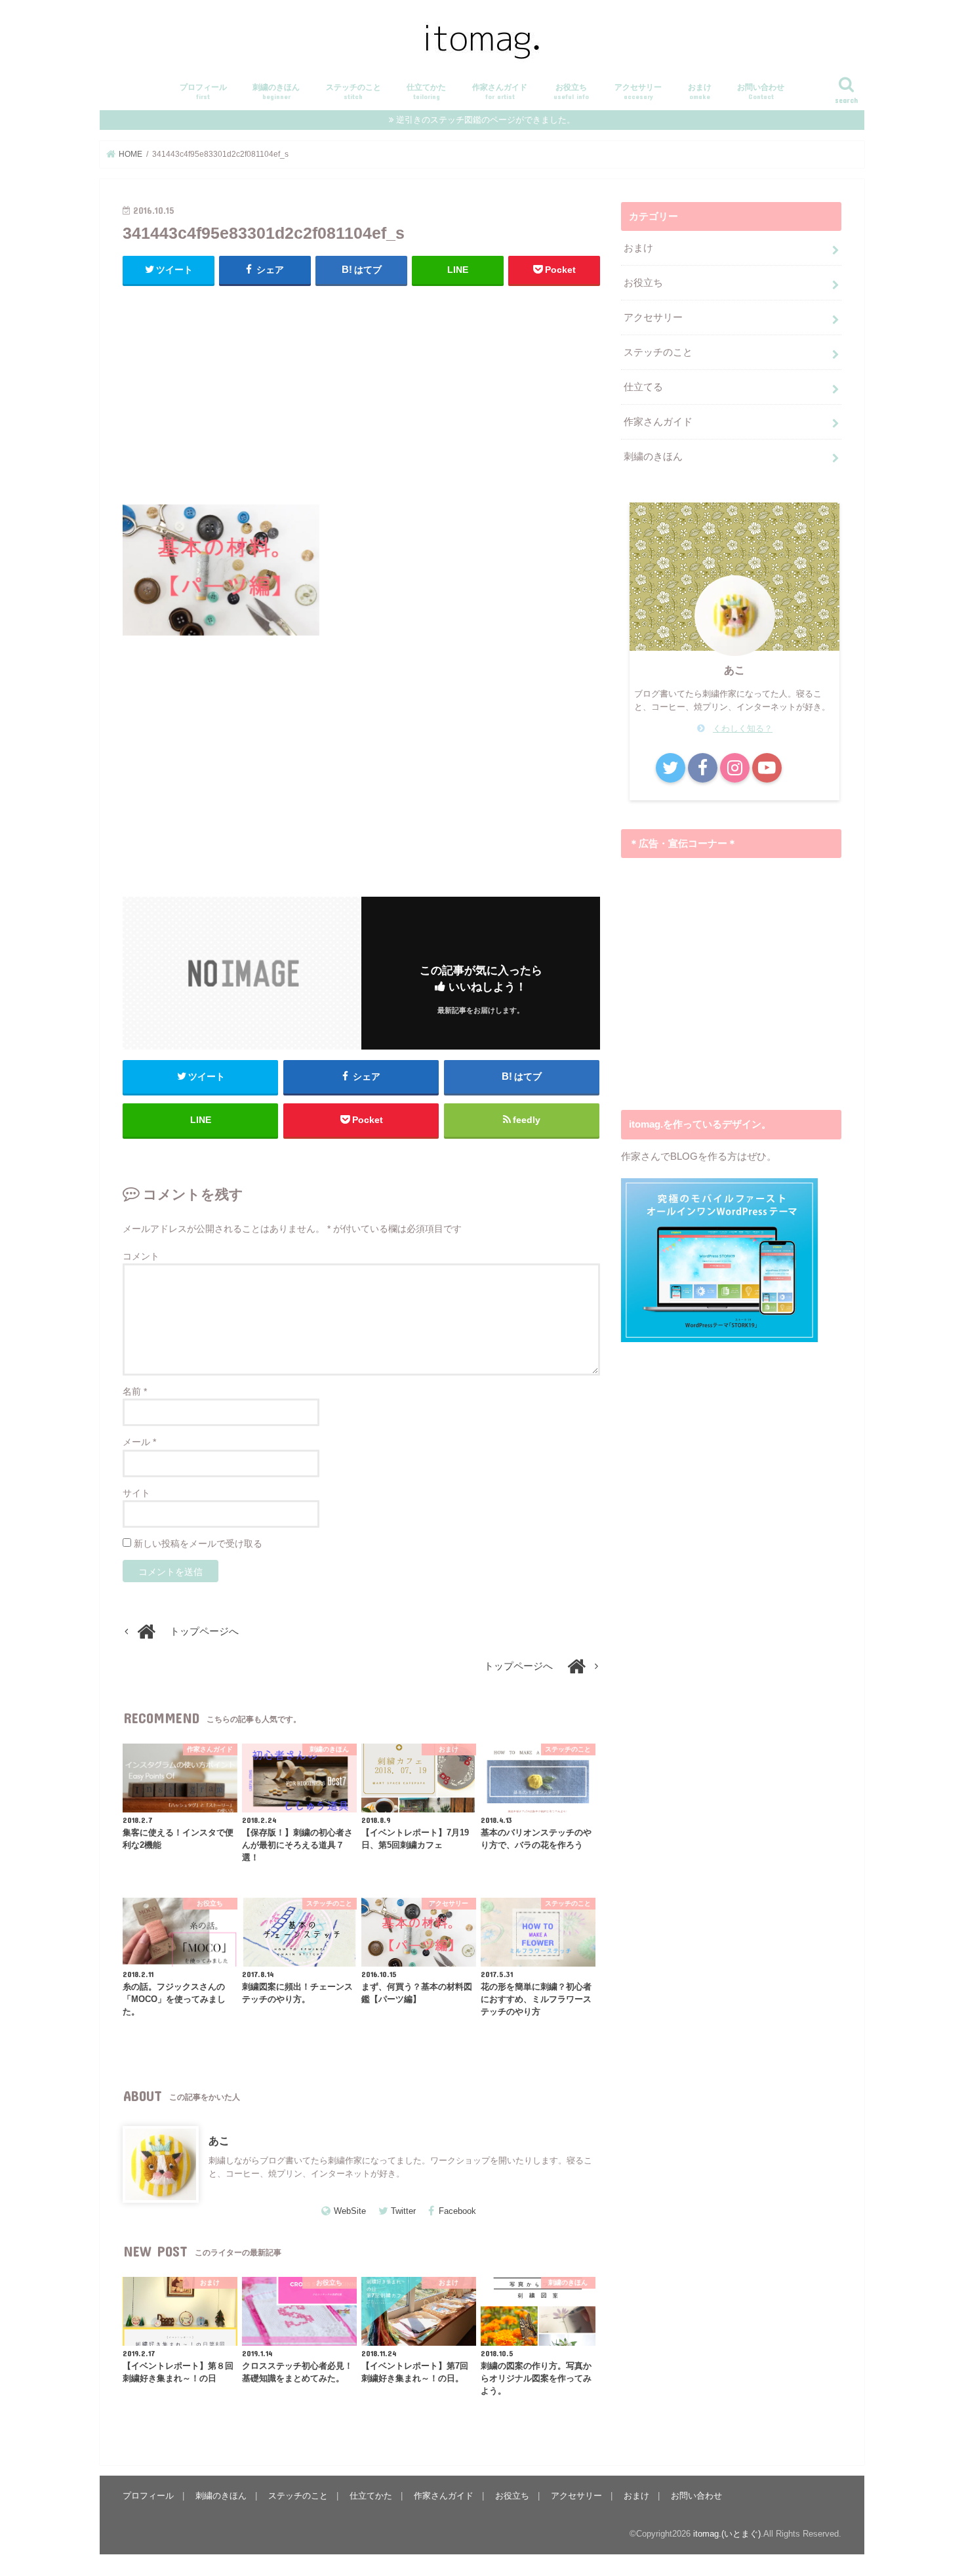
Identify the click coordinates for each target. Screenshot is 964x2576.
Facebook (457, 2211)
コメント (141, 1256)
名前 (135, 1391)
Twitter (403, 2211)
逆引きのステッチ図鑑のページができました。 (486, 120)
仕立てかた (426, 92)
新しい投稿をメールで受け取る (198, 1544)
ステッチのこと (353, 92)
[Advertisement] (361, 392)
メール (139, 1442)
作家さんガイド (500, 92)
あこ (219, 2140)
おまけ (700, 92)
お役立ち (571, 92)
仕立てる (643, 387)
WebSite (350, 2211)
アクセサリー (638, 92)
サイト (136, 1493)
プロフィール (203, 92)
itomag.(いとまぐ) (727, 2534)
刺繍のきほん (276, 92)
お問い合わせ (761, 92)
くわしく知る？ (743, 728)
